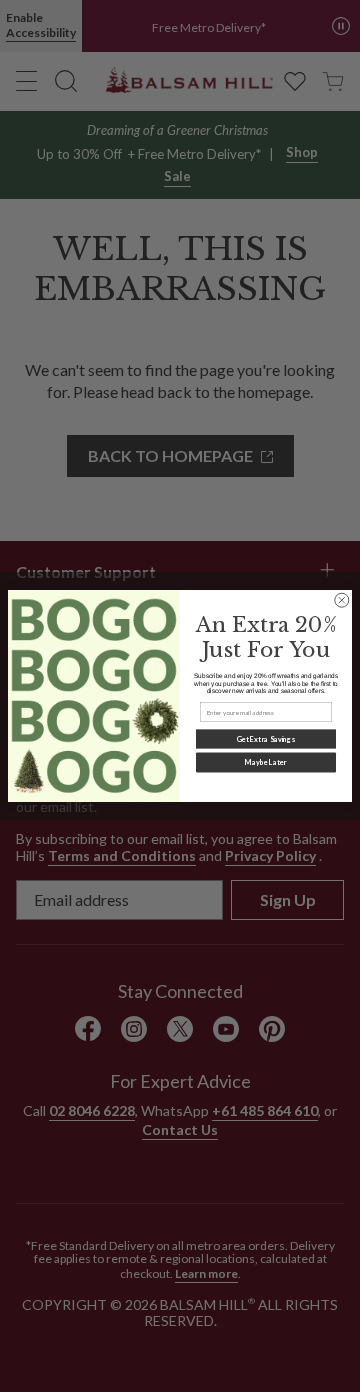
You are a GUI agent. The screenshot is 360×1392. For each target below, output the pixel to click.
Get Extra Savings (266, 739)
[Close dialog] (342, 600)
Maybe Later (266, 762)
